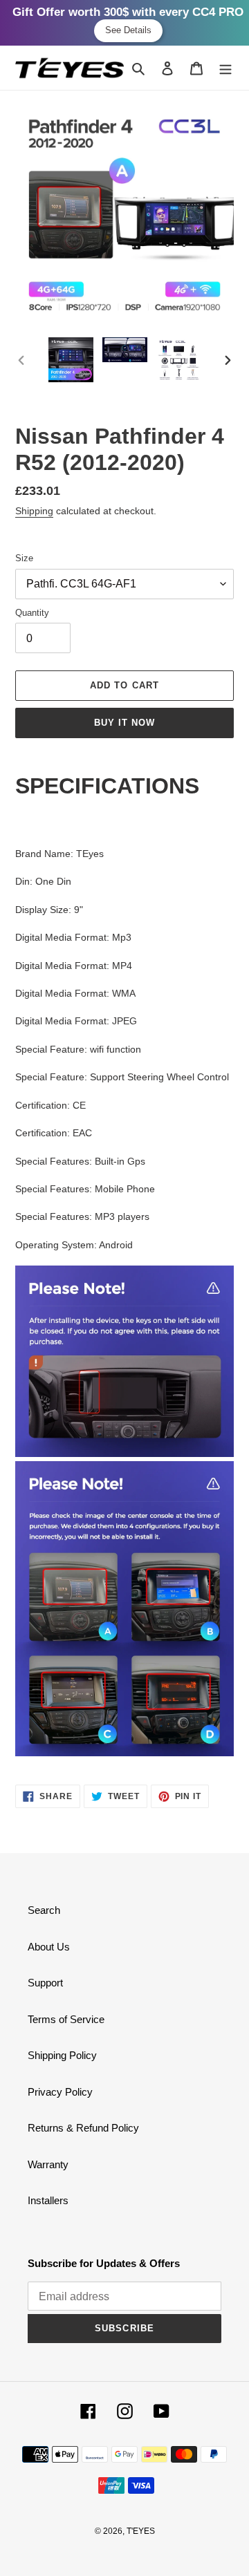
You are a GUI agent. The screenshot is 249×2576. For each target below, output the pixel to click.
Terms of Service (66, 2019)
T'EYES (141, 2531)
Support (45, 1983)
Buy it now (124, 723)
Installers (48, 2200)
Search (44, 1910)
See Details (128, 30)
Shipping (34, 511)
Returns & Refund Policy (83, 2128)
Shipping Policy (62, 2055)
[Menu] (225, 68)
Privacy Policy (60, 2092)
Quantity (32, 613)
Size (24, 558)
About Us (49, 1947)
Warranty (48, 2164)
